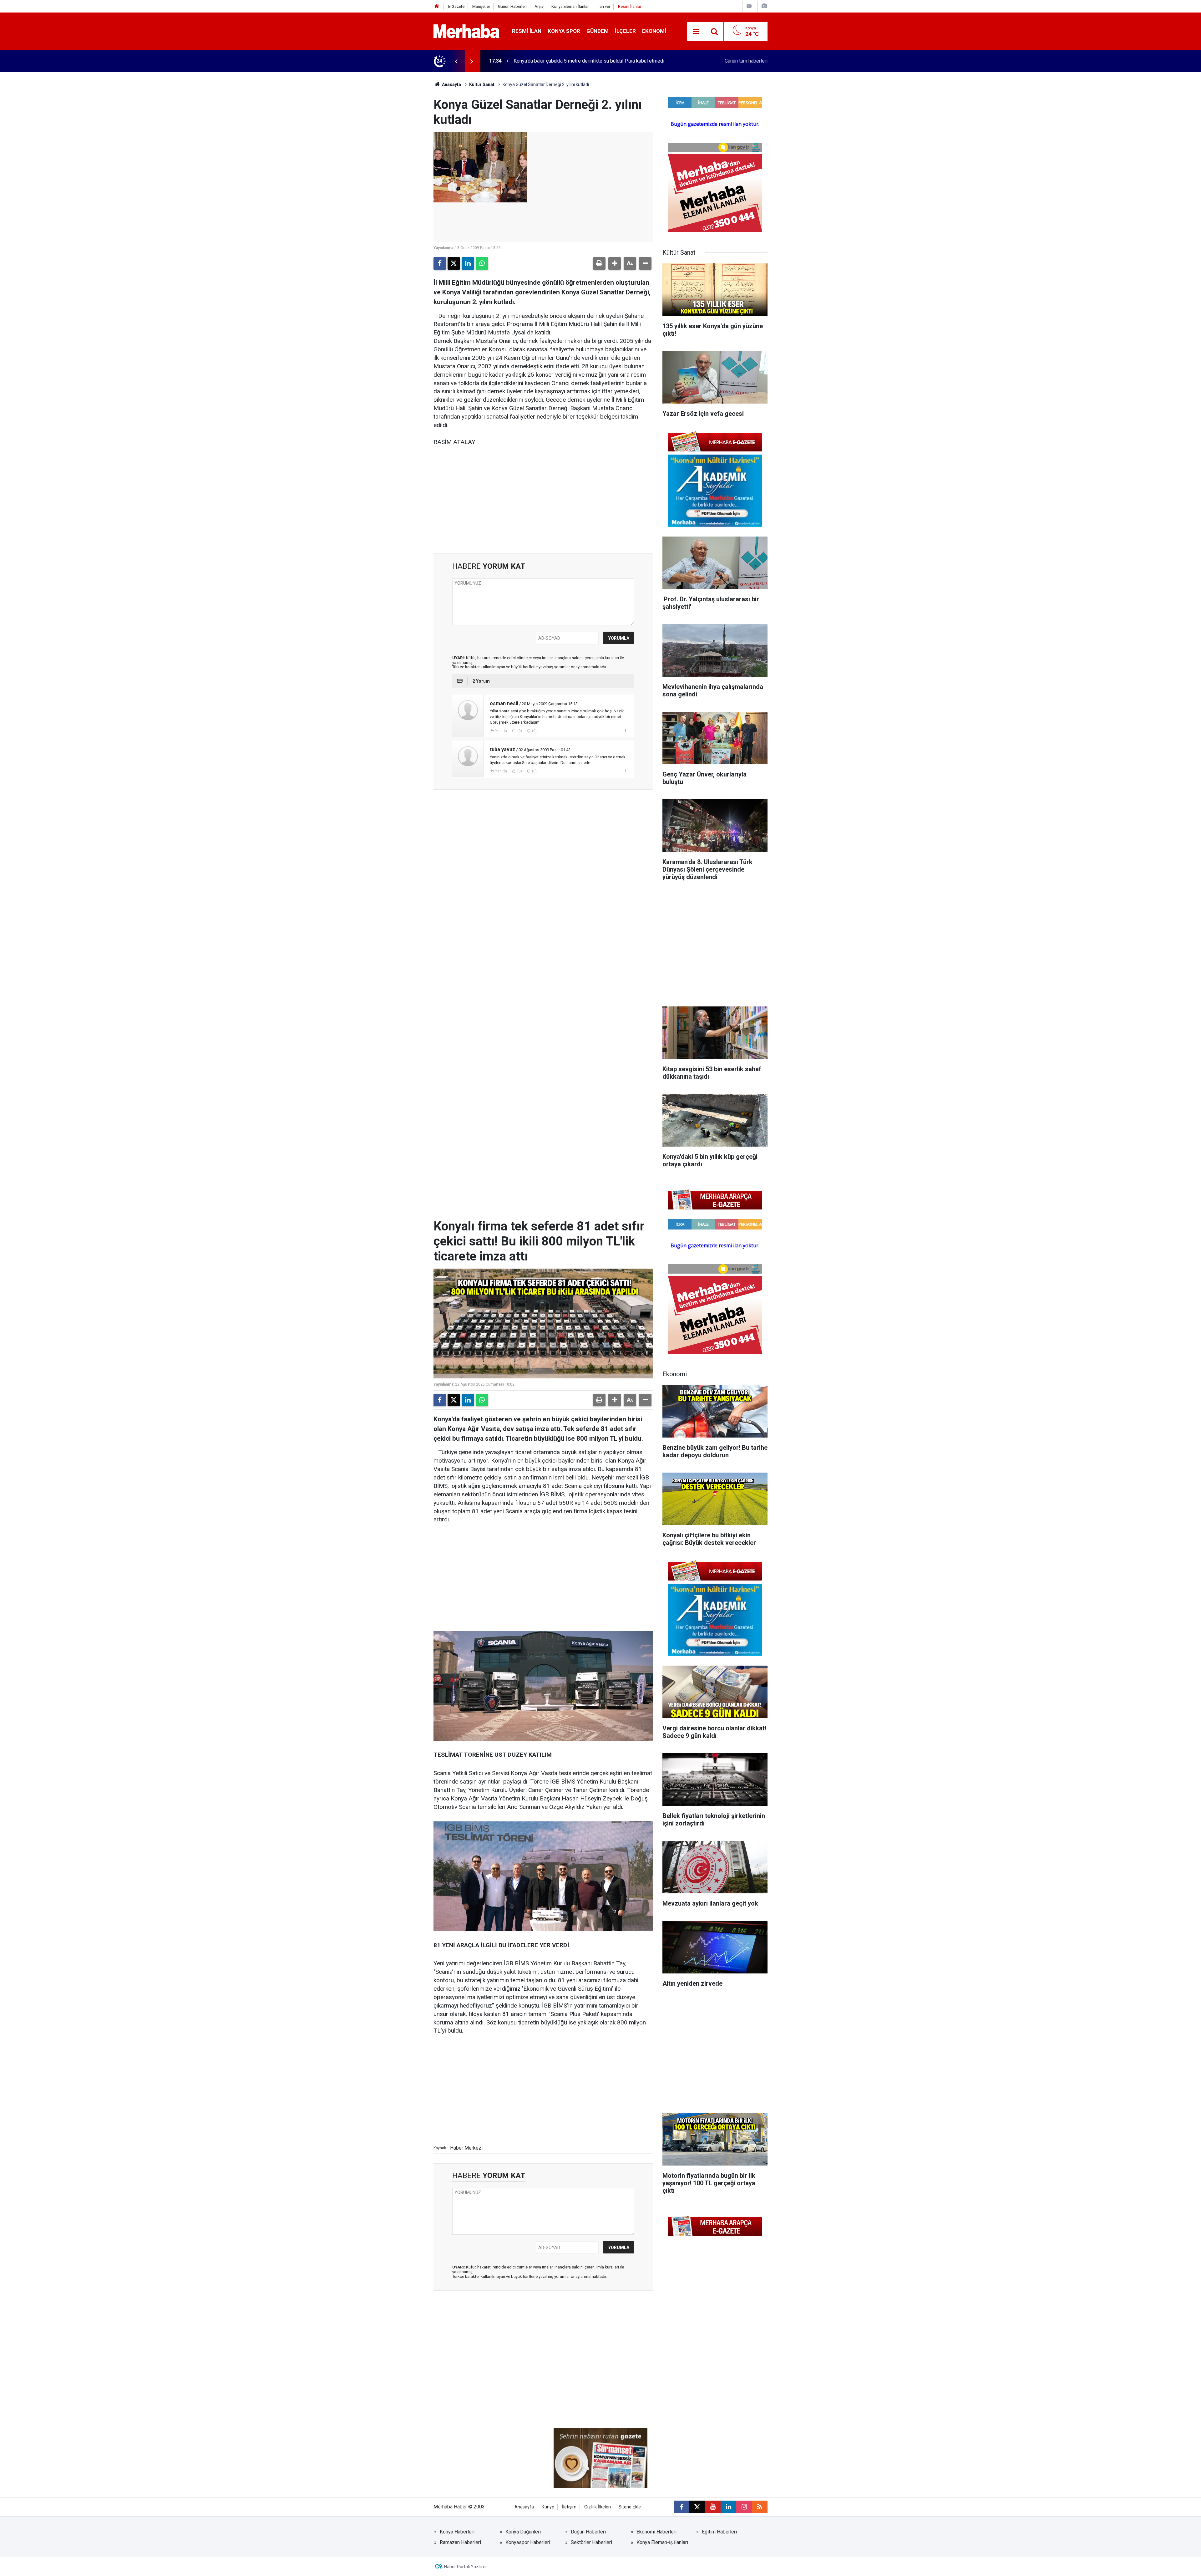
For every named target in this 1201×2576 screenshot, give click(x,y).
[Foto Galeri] (764, 6)
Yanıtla (501, 731)
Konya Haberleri (457, 2532)
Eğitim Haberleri (719, 2532)
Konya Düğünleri (523, 2532)
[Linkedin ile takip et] (728, 2507)
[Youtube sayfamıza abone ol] (713, 2507)
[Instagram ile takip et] (744, 2507)
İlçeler (625, 31)
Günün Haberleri (512, 6)
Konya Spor (564, 31)
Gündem (598, 31)
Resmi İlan (527, 31)
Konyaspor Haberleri (528, 2542)
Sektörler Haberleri (591, 2542)
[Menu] (696, 32)
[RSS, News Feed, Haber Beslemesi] (760, 2507)
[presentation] (456, 61)
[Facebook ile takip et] (682, 2507)
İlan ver (604, 6)
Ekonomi (654, 31)
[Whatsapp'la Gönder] (482, 263)
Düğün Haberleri (588, 2532)
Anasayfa (451, 84)
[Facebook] (440, 263)
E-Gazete (456, 6)
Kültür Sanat (482, 84)
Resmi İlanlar (630, 6)
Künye (548, 2507)
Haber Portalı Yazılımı (465, 2567)
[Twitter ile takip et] (697, 2507)
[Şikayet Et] (625, 731)
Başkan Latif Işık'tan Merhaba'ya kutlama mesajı (565, 61)
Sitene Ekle (630, 2507)
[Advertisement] (543, 500)
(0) (519, 731)
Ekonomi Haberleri (656, 2532)
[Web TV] (749, 6)
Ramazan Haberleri (460, 2542)
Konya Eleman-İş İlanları (662, 2542)
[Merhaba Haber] (466, 31)
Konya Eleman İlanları (570, 6)
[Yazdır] (599, 263)
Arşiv (539, 6)
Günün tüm (746, 61)
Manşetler (481, 6)
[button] (615, 263)
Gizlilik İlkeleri (598, 2507)
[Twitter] (454, 263)
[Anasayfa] (437, 6)
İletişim (569, 2507)
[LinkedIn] (468, 263)
